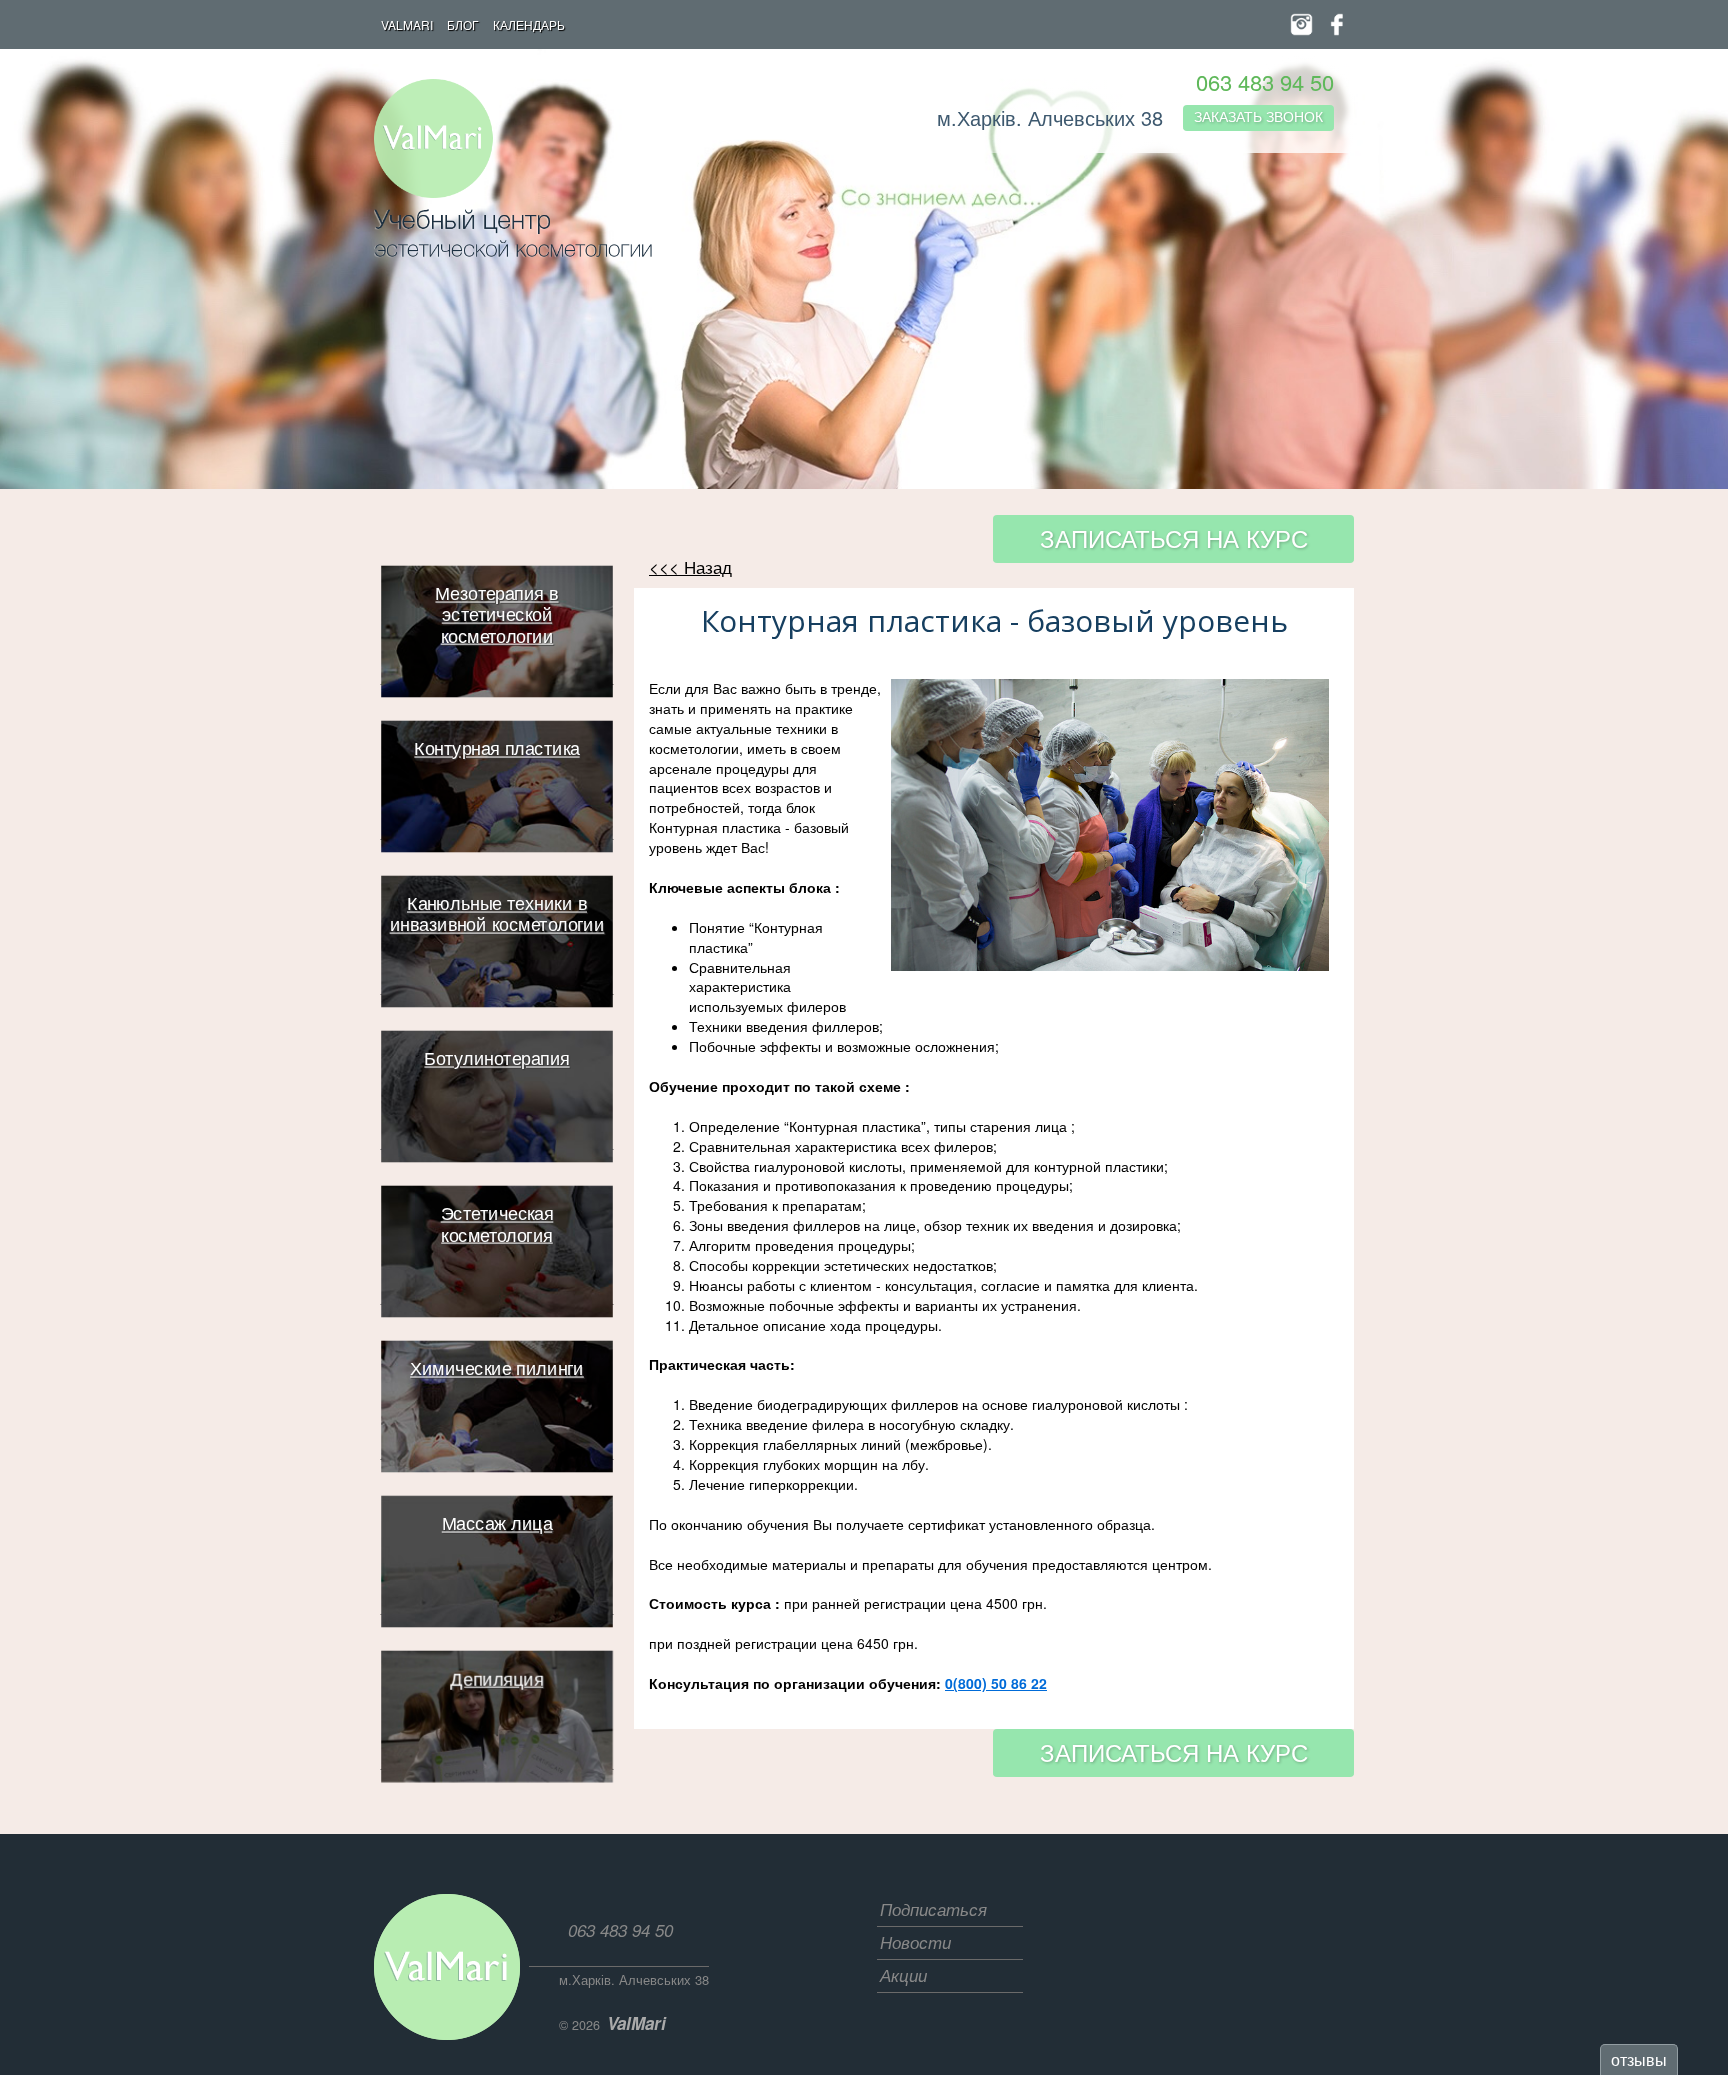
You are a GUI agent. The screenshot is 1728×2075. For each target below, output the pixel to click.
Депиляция (496, 1680)
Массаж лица (496, 1525)
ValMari (407, 24)
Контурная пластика (496, 750)
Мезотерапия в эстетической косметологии (496, 616)
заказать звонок (1258, 116)
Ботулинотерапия (496, 1060)
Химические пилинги (497, 1370)
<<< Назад (690, 567)
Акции (903, 1975)
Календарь (529, 24)
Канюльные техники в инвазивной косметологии (496, 915)
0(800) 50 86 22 (996, 1683)
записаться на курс (1174, 537)
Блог (463, 24)
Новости (915, 1942)
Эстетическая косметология (496, 1225)
